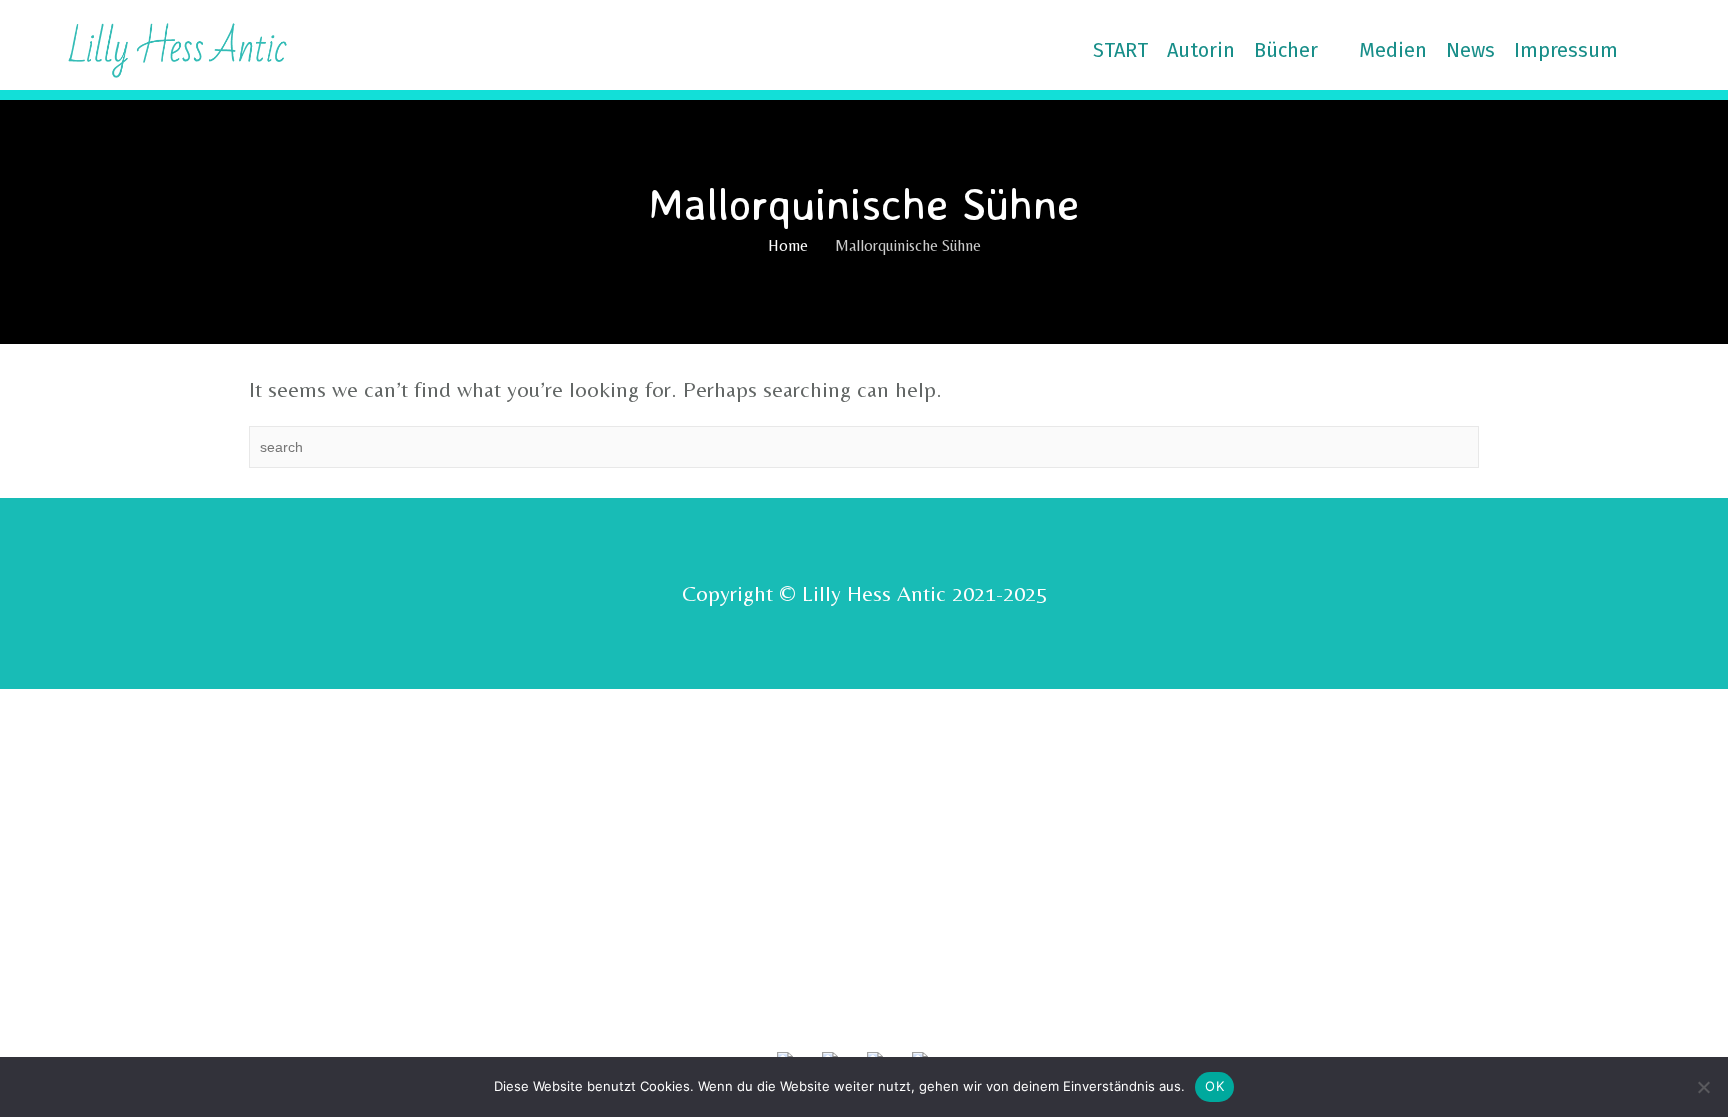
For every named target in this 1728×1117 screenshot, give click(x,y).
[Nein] (1703, 1087)
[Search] (1678, 50)
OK (1214, 1086)
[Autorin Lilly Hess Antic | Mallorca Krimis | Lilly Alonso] (159, 47)
